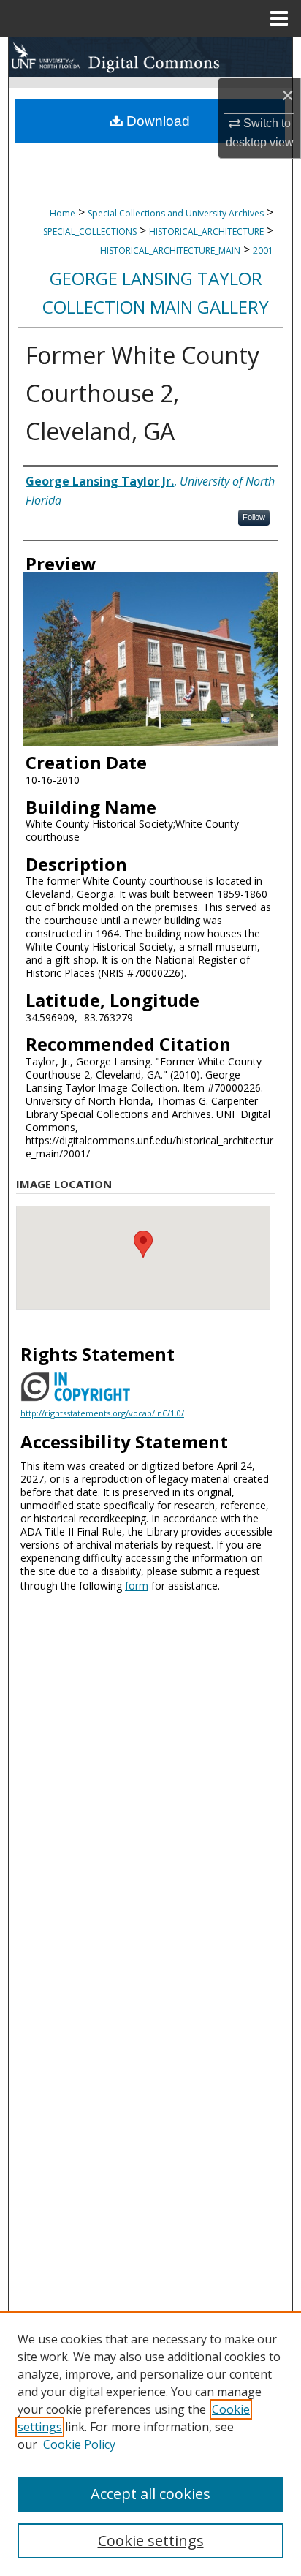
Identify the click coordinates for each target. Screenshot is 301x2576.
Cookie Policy (79, 2444)
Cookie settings (151, 2541)
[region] (150, 2444)
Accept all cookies (150, 2494)
